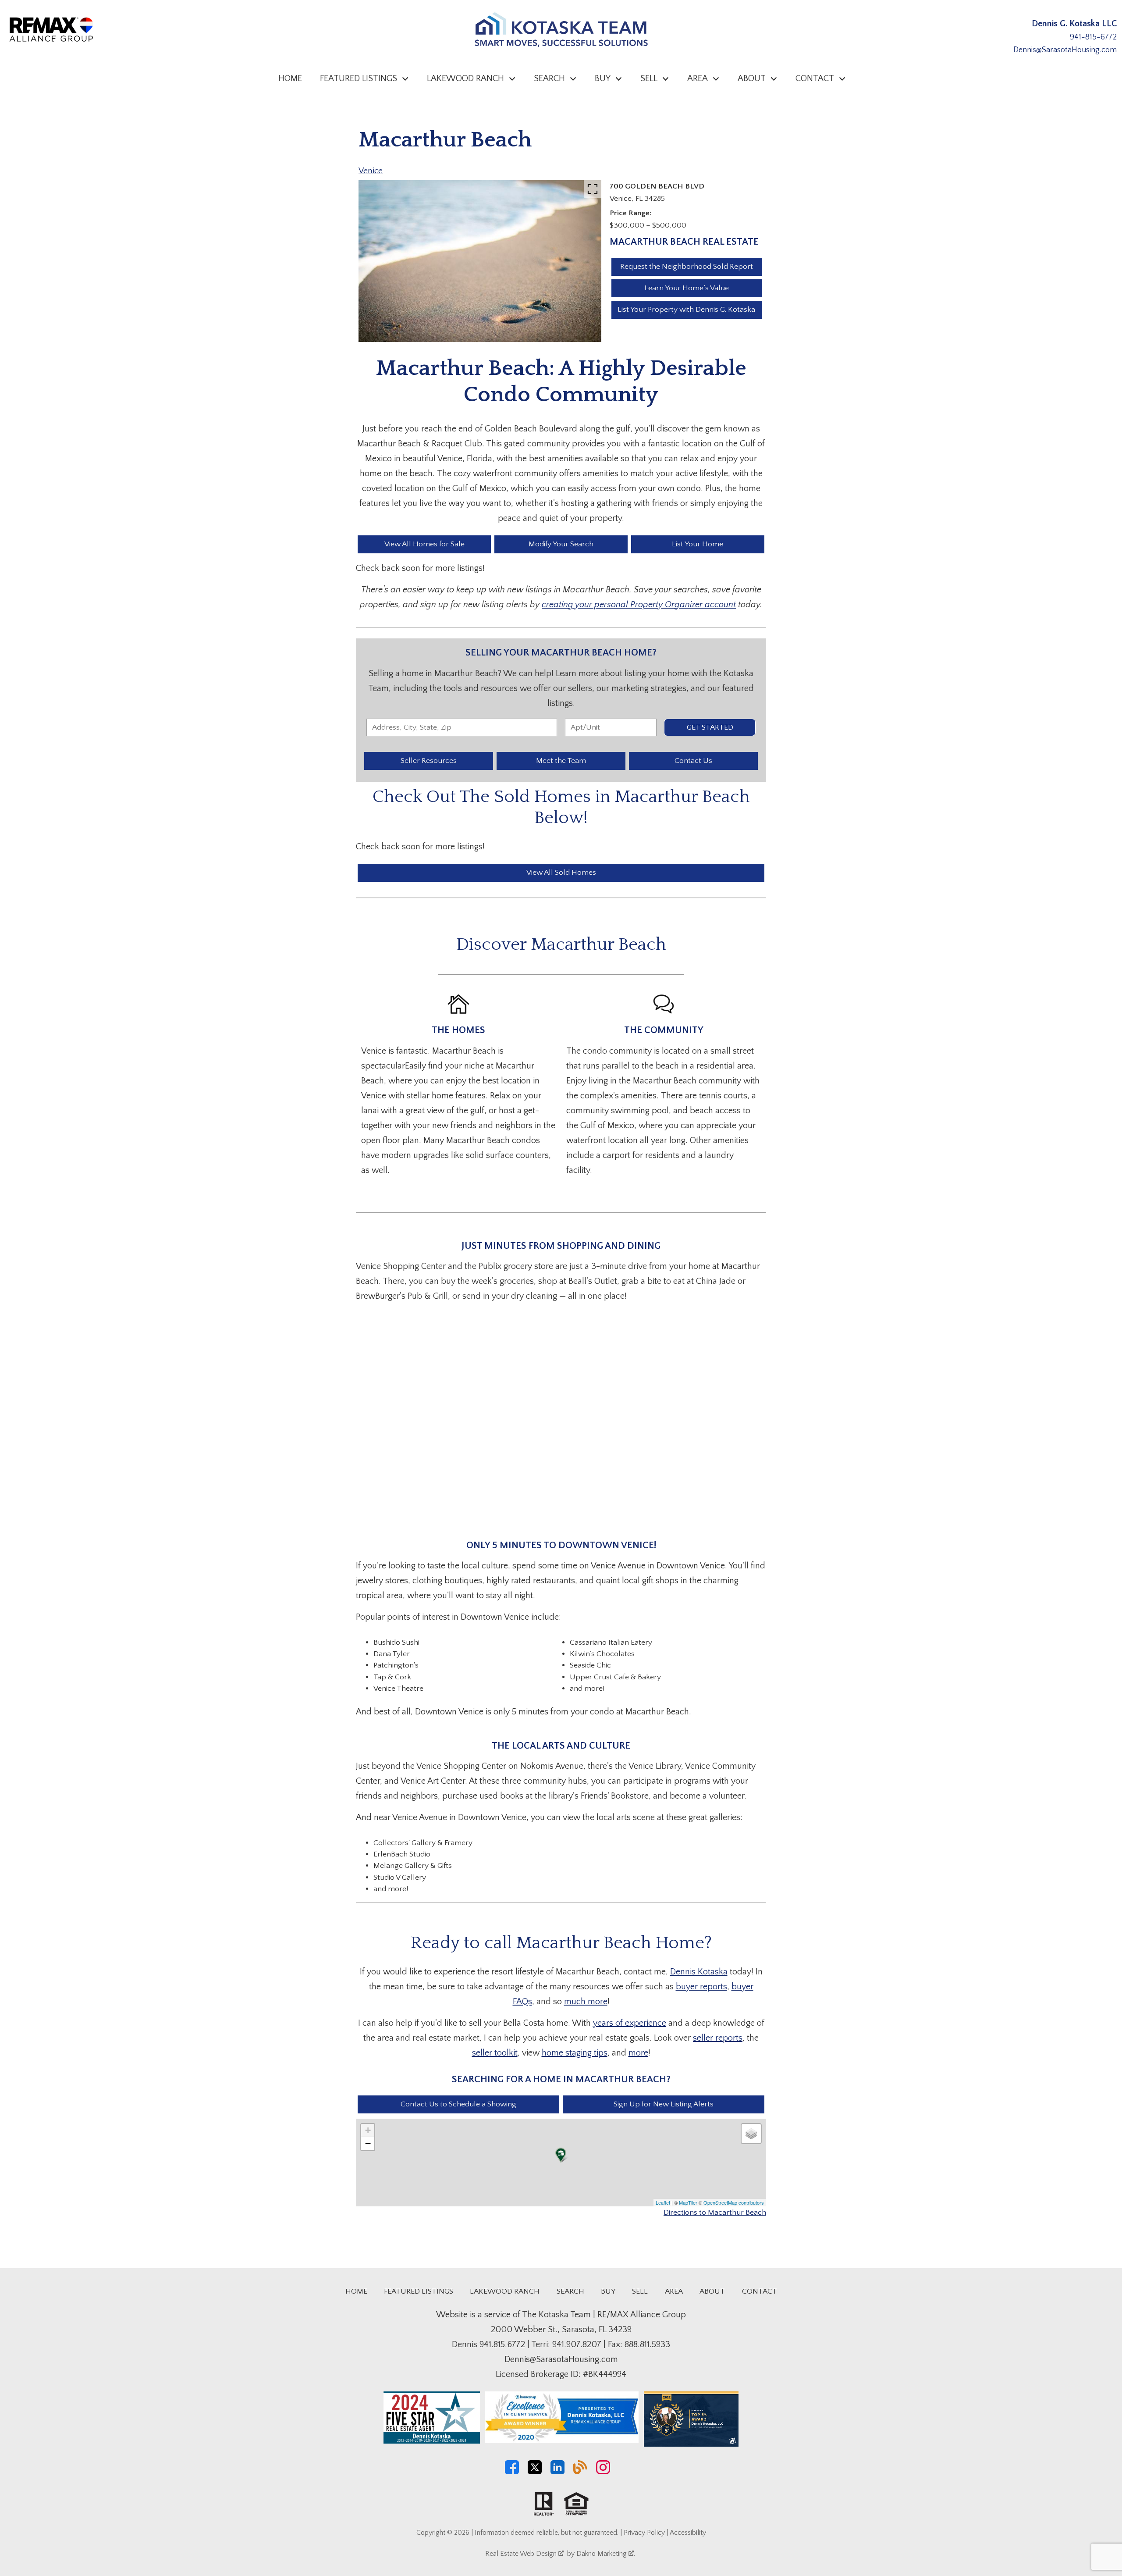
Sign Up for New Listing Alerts (664, 2104)
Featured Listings (419, 2291)
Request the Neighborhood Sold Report (687, 267)
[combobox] (462, 727)
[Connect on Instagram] (603, 2472)
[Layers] (751, 2134)
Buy (608, 2291)
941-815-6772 (1093, 37)
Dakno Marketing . (606, 2554)
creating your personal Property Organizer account (639, 605)
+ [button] (368, 2130)
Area (674, 2291)
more (638, 2053)
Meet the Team (561, 761)
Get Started (710, 727)
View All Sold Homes (561, 873)
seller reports (718, 2038)
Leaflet (663, 2202)
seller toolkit (495, 2053)
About (712, 2291)
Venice (371, 171)
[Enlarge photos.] (593, 189)
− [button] (368, 2143)
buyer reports (701, 1987)
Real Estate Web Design (522, 2554)
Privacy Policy (644, 2533)
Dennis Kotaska (699, 1972)
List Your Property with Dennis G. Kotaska (686, 310)
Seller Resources (429, 761)
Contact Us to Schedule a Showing (458, 2104)
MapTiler (688, 2202)
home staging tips (575, 2053)
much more (586, 2002)
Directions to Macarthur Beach (715, 2213)
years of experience (630, 2023)
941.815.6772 (502, 2344)
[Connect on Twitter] (535, 2472)
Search (570, 2291)
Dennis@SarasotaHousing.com (1065, 50)
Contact (760, 2291)
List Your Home (698, 544)
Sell (640, 2291)
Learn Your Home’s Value (687, 288)
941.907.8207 (577, 2344)
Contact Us (693, 761)
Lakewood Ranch (505, 2291)
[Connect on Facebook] (512, 2472)
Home (290, 78)
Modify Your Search (561, 544)
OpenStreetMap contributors (734, 2202)
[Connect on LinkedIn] (557, 2472)
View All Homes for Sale (424, 544)
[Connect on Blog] (580, 2472)
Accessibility (688, 2533)
